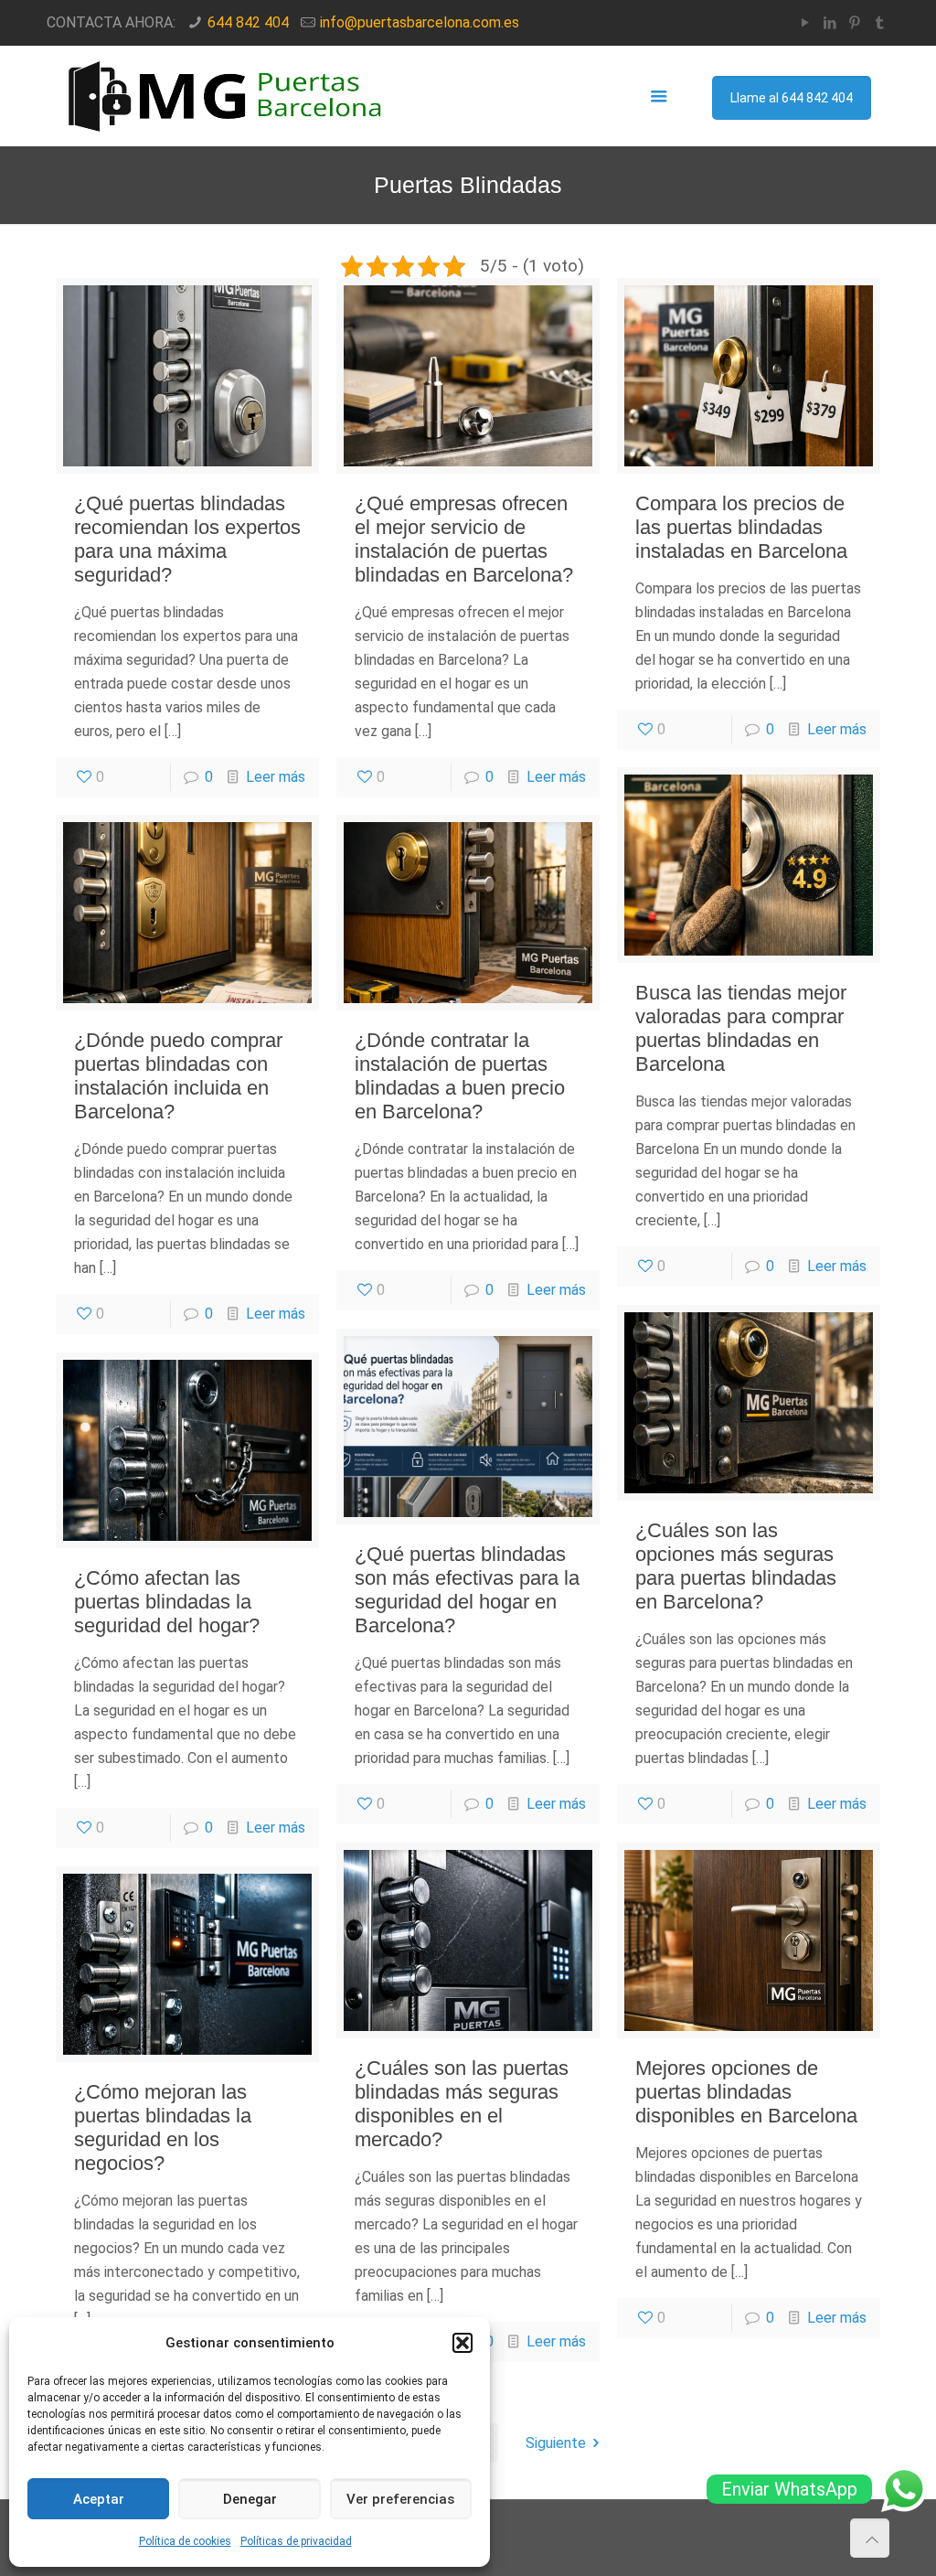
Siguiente (556, 2443)
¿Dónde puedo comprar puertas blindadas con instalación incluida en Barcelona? (178, 1076)
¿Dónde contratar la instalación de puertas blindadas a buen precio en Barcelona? (460, 1076)
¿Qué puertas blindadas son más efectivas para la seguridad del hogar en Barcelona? (467, 1590)
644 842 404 (248, 22)
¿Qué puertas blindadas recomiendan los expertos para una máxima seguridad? (187, 539)
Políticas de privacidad (296, 2541)
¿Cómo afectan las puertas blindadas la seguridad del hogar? (167, 1602)
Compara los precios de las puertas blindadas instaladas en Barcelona (741, 527)
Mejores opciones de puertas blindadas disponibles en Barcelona (746, 2092)
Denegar (250, 2499)
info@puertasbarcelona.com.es (420, 22)
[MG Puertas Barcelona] (227, 96)
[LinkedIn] (830, 23)
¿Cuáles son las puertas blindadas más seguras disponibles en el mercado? (462, 2104)
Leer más (276, 777)
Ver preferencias (400, 2499)
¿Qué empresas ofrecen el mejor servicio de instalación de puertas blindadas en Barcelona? (464, 539)
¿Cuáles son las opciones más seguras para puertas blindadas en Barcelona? (736, 1566)
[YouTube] (806, 23)
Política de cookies (185, 2541)
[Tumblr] (880, 23)
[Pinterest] (855, 23)
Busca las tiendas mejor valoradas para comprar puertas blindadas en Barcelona (741, 1028)
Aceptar (99, 2499)
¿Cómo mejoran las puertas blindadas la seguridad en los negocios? (163, 2127)
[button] (463, 2343)
